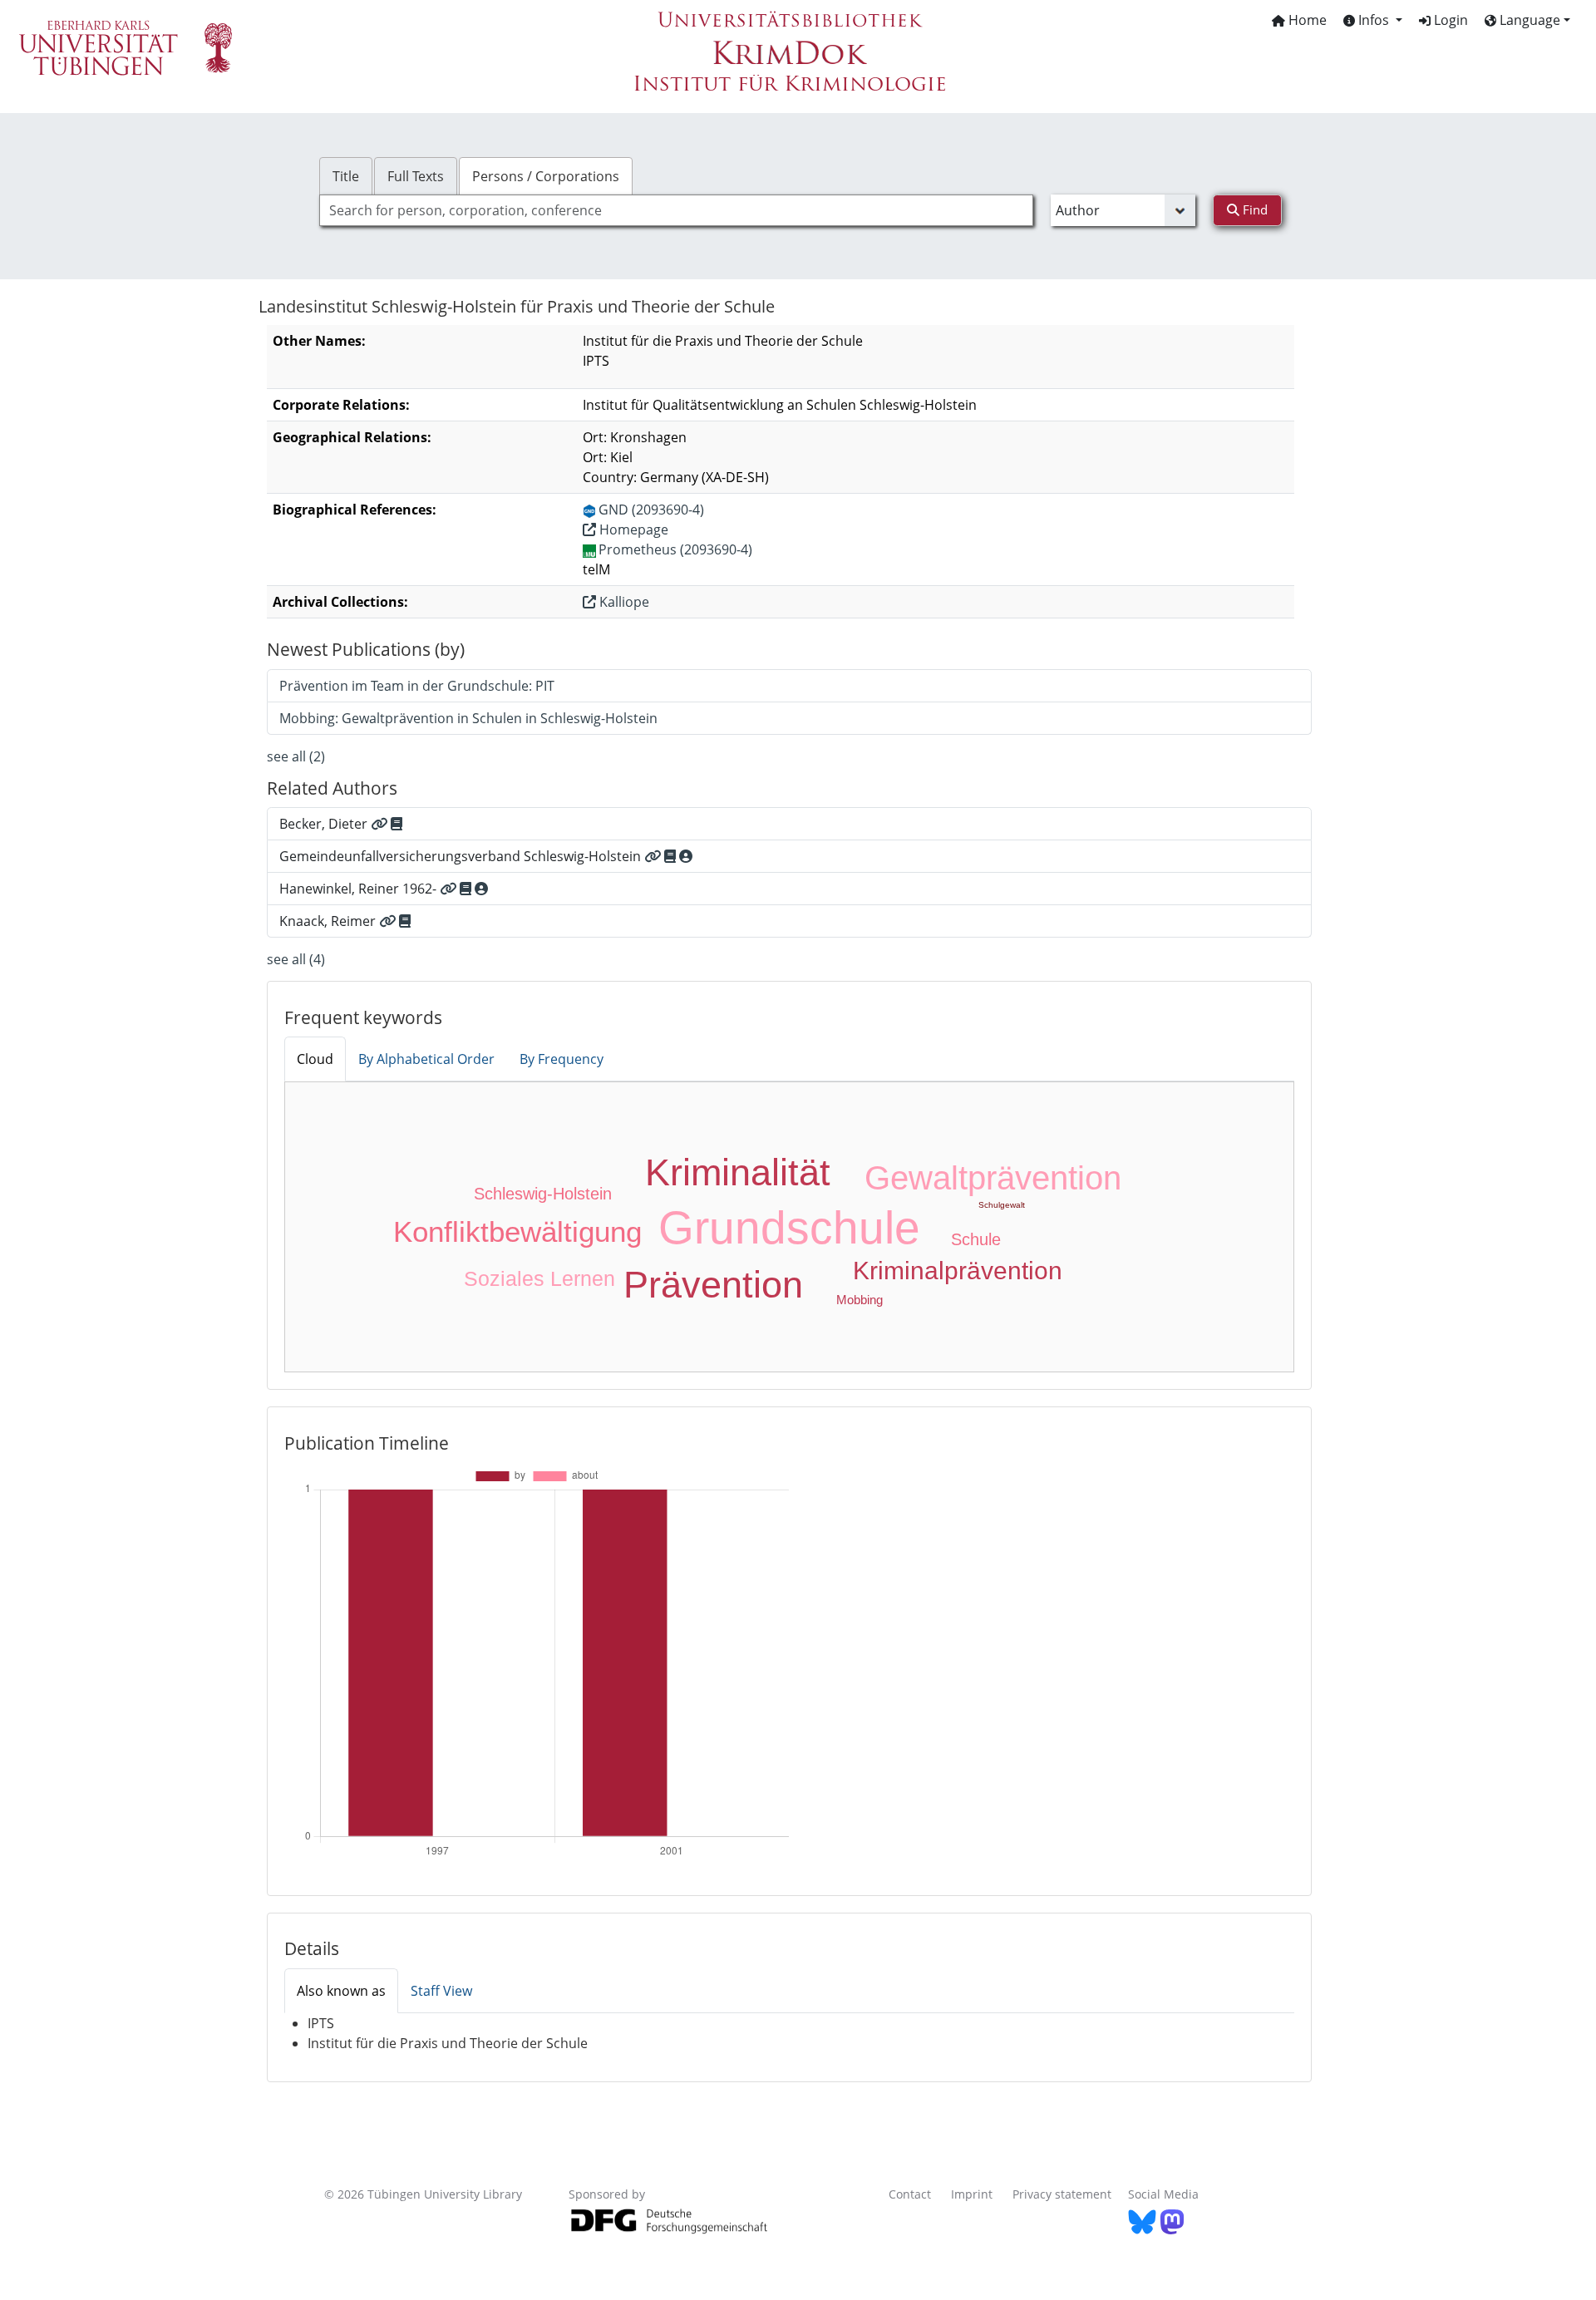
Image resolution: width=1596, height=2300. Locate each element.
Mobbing (860, 1300)
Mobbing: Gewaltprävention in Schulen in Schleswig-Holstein (468, 718)
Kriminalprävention (958, 1271)
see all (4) (296, 959)
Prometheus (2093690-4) (675, 549)
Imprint (972, 2194)
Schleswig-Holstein (543, 1194)
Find (1254, 209)
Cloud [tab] (315, 1059)
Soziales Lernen (539, 1278)
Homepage (632, 529)
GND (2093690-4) (651, 510)
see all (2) (296, 756)
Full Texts (416, 176)
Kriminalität (738, 1172)
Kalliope (623, 602)
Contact (910, 2194)
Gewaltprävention (993, 1178)
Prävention (713, 1285)
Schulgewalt (1002, 1205)
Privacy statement (1062, 2194)
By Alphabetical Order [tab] (426, 1059)
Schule (976, 1239)
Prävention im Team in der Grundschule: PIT (417, 686)
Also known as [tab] (341, 1991)
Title (346, 176)
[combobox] (676, 210)
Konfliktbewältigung (517, 1231)
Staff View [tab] (441, 1991)
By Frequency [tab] (562, 1059)
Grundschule (789, 1228)
